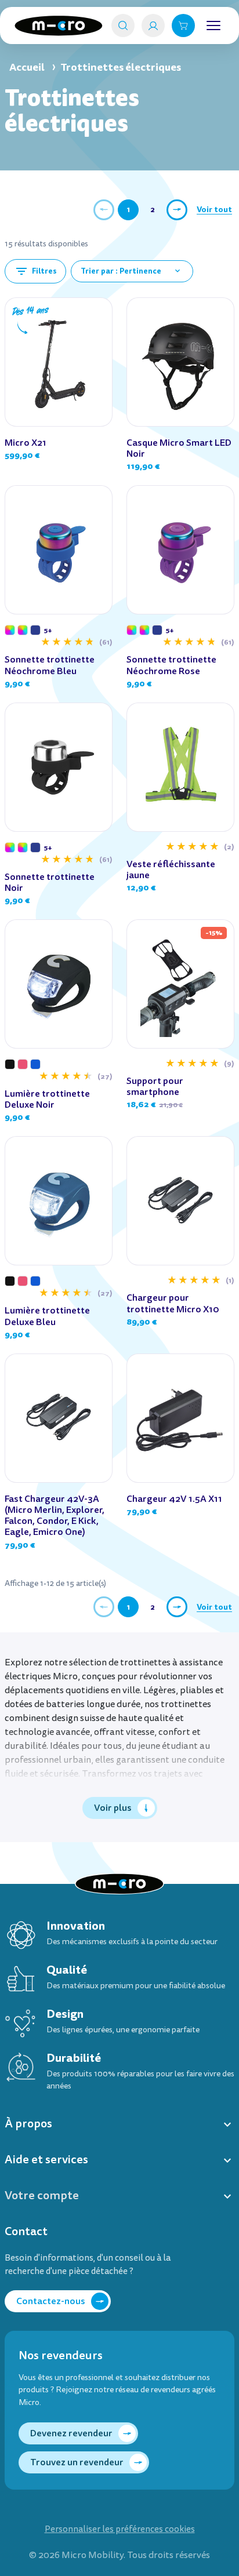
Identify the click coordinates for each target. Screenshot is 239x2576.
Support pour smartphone (155, 1086)
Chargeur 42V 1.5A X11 (174, 1499)
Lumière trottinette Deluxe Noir (47, 1099)
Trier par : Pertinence (131, 271)
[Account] (153, 26)
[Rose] (23, 1064)
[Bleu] (35, 1064)
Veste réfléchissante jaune (171, 869)
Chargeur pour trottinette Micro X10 (173, 1303)
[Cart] (183, 26)
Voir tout (214, 209)
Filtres (35, 271)
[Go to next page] (177, 210)
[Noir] (10, 1064)
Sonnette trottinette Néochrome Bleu (50, 665)
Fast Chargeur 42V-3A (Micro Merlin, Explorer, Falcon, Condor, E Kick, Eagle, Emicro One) (55, 1516)
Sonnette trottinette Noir (50, 882)
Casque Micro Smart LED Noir (179, 448)
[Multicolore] (10, 630)
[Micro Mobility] (59, 26)
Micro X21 (26, 443)
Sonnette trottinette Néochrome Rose (171, 665)
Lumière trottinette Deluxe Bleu (47, 1316)
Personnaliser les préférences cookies (120, 2529)
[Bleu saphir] (35, 630)
